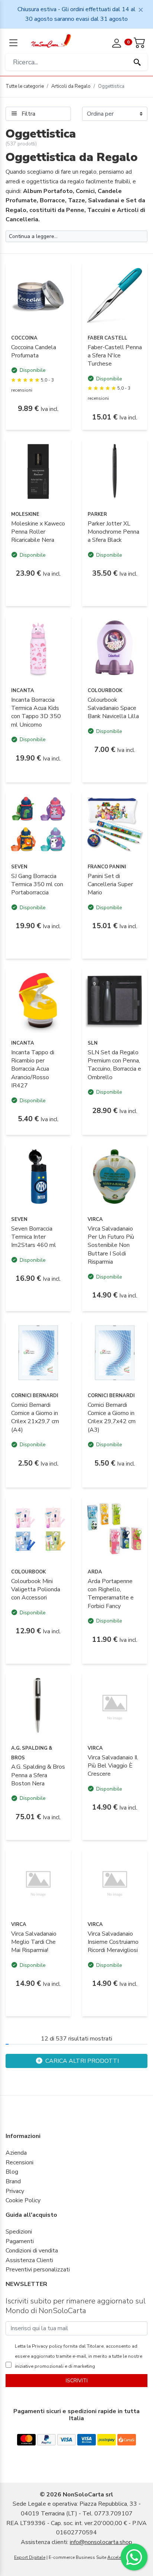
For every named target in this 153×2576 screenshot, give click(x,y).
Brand (13, 2181)
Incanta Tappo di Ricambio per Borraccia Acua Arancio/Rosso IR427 (33, 1069)
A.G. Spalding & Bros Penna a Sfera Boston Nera (38, 1775)
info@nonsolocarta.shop (101, 2542)
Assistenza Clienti (29, 2260)
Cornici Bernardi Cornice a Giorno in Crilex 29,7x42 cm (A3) (112, 1417)
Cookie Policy (23, 2200)
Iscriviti (77, 2381)
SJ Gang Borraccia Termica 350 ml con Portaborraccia (37, 885)
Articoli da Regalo (71, 86)
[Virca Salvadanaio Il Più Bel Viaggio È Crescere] (115, 1705)
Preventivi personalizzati (38, 2270)
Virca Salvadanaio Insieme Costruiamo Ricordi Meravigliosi (113, 1942)
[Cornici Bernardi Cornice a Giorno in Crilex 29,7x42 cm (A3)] (115, 1353)
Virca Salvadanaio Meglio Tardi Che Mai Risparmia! (34, 1942)
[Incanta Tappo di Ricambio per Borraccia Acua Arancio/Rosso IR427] (38, 1000)
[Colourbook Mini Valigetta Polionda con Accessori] (38, 1529)
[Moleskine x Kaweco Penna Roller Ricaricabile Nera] (38, 471)
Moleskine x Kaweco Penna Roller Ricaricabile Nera (38, 532)
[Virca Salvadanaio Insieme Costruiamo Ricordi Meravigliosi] (115, 1881)
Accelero (116, 2557)
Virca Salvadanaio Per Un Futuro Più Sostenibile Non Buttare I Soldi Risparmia (111, 1245)
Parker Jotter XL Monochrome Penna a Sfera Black (113, 532)
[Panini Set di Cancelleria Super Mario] (115, 824)
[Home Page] (51, 41)
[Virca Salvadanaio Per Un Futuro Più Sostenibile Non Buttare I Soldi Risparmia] (115, 1176)
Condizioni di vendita (32, 2251)
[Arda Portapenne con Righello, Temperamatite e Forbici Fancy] (115, 1529)
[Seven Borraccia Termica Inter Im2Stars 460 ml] (38, 1176)
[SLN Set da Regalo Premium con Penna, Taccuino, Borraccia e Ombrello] (115, 1000)
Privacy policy (47, 2346)
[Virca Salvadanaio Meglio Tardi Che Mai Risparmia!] (38, 1881)
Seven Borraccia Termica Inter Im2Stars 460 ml (34, 1237)
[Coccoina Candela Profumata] (38, 295)
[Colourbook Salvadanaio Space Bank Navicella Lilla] (115, 647)
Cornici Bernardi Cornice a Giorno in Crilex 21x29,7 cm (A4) (35, 1417)
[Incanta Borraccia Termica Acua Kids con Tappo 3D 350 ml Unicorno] (38, 647)
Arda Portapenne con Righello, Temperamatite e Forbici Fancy (111, 1594)
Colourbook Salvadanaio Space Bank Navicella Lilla (113, 708)
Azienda (16, 2153)
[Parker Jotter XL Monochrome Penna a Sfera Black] (115, 471)
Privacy (15, 2191)
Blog (12, 2172)
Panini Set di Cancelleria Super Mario (110, 885)
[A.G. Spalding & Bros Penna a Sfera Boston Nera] (38, 1705)
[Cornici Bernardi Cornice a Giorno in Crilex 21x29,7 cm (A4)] (38, 1353)
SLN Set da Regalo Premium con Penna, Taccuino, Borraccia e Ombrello (114, 1065)
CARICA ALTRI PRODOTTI (81, 2061)
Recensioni (19, 2162)
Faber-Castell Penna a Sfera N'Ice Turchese (115, 356)
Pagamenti (20, 2241)
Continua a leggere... (33, 236)
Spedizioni (19, 2232)
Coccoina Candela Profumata (34, 351)
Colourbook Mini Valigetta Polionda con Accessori (36, 1590)
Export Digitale (30, 2557)
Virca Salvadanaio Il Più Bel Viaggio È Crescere (113, 1766)
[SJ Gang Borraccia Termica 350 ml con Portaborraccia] (38, 824)
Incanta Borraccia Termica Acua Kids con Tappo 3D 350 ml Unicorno (36, 712)
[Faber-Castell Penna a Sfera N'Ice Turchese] (115, 295)
